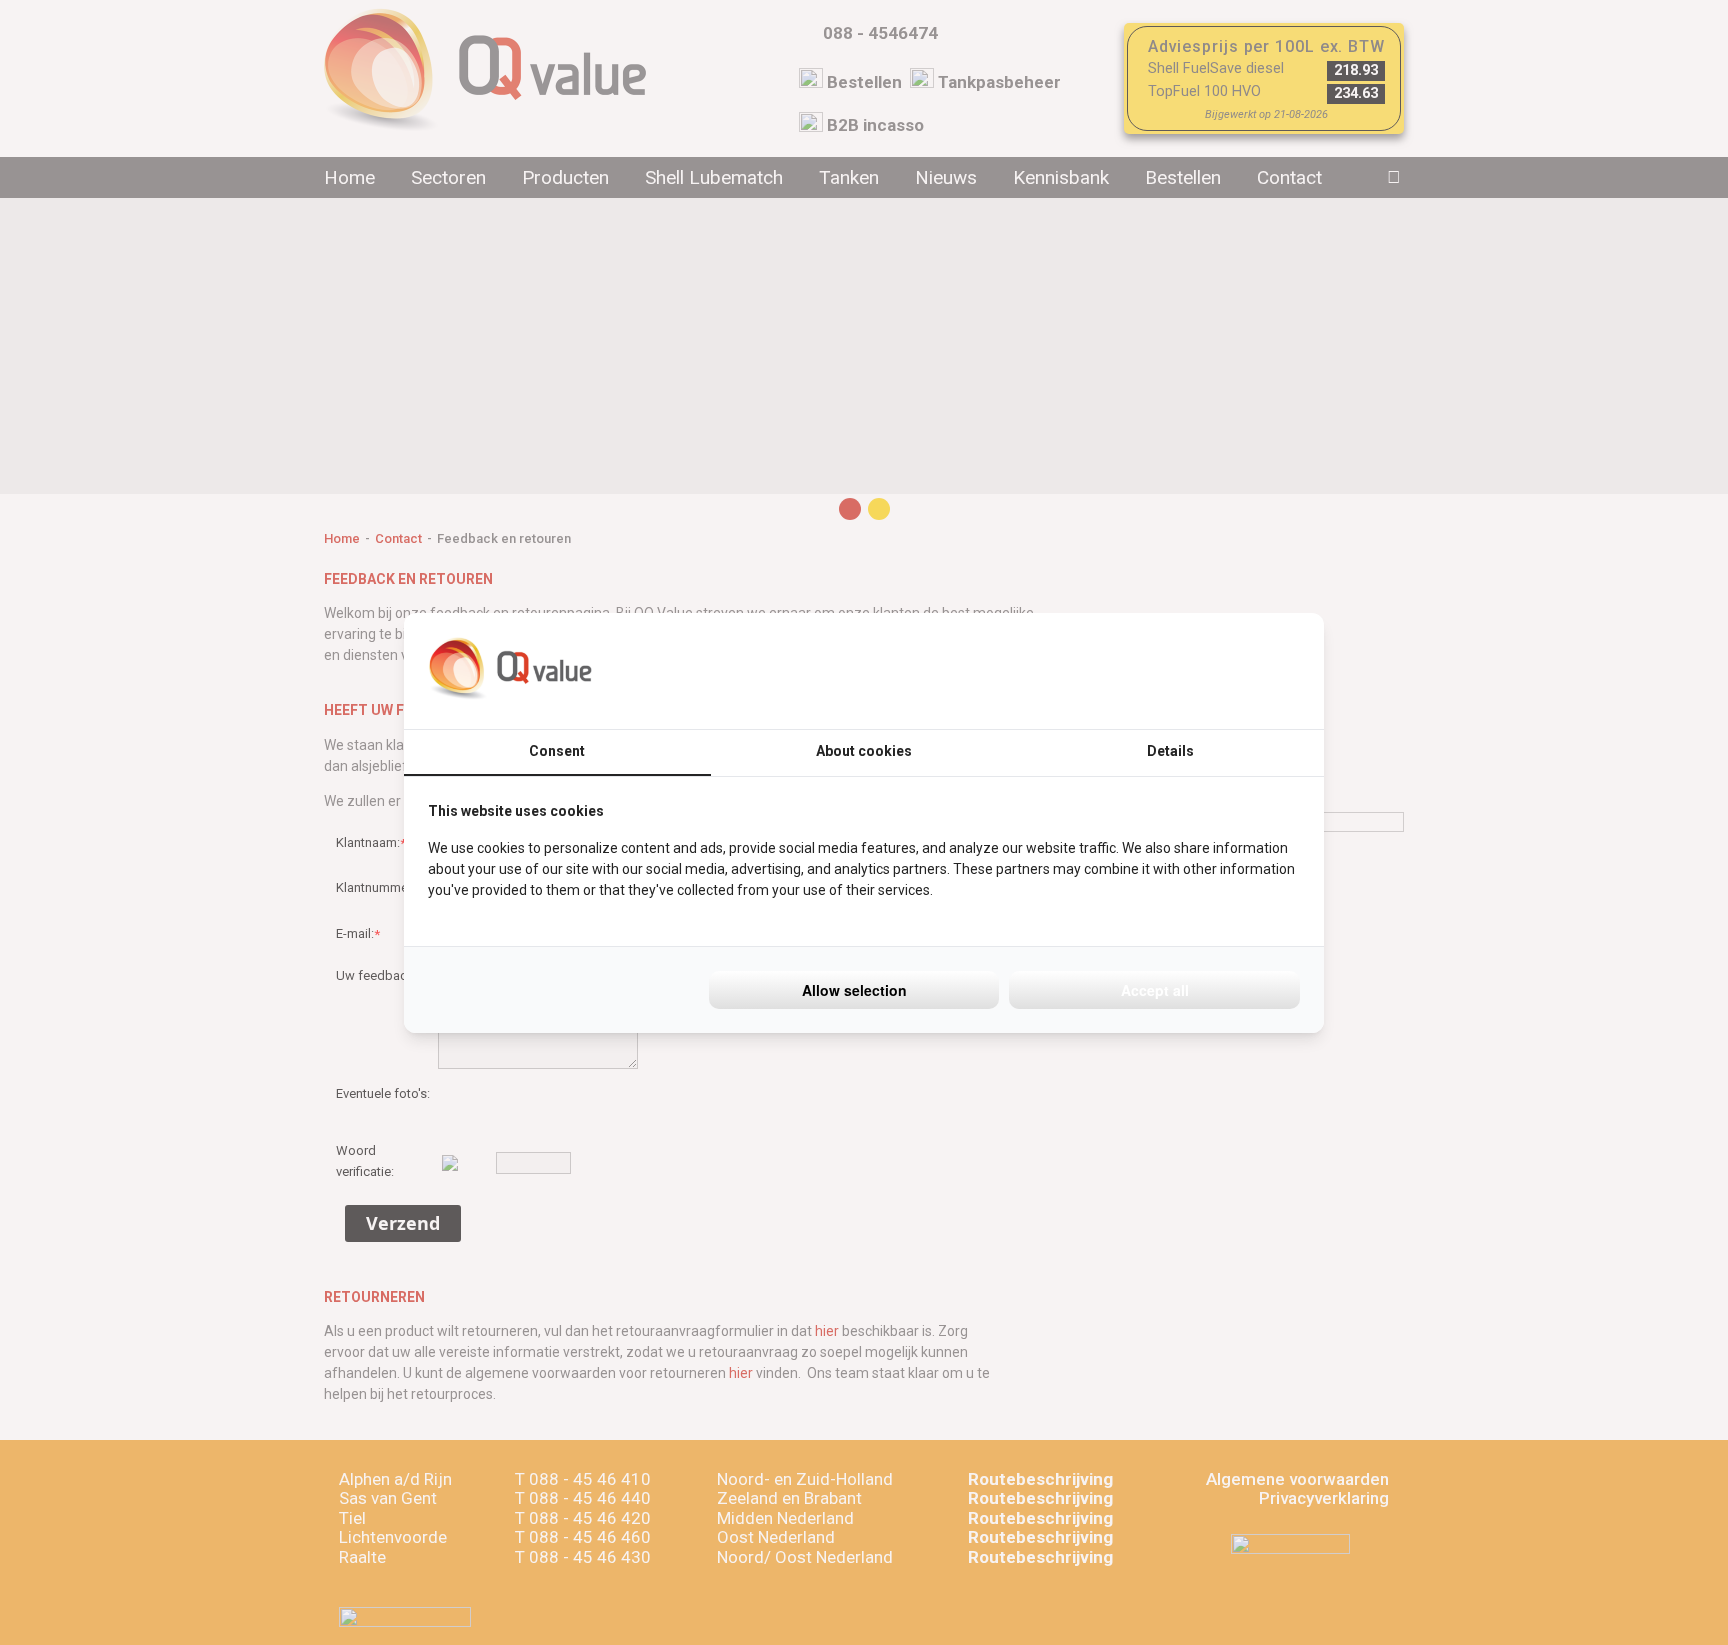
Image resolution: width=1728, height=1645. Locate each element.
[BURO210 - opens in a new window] (1225, 671)
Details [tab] (1170, 751)
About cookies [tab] (864, 751)
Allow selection (854, 990)
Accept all (1155, 990)
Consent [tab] (557, 751)
